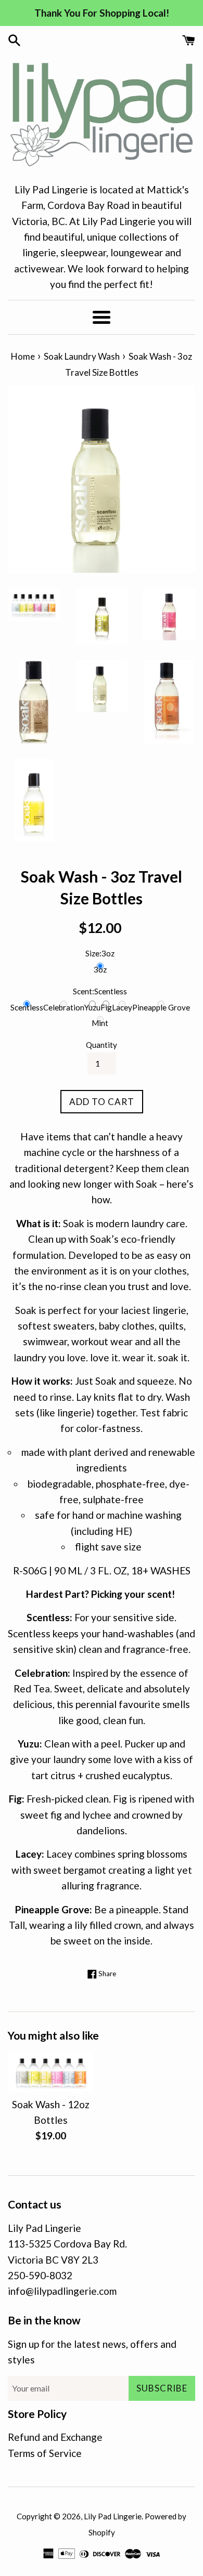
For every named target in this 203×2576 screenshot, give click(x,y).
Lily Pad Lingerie (113, 2516)
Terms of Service (45, 2453)
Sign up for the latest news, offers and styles (92, 2352)
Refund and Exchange (55, 2437)
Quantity (102, 1045)
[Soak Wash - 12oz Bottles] (51, 2072)
